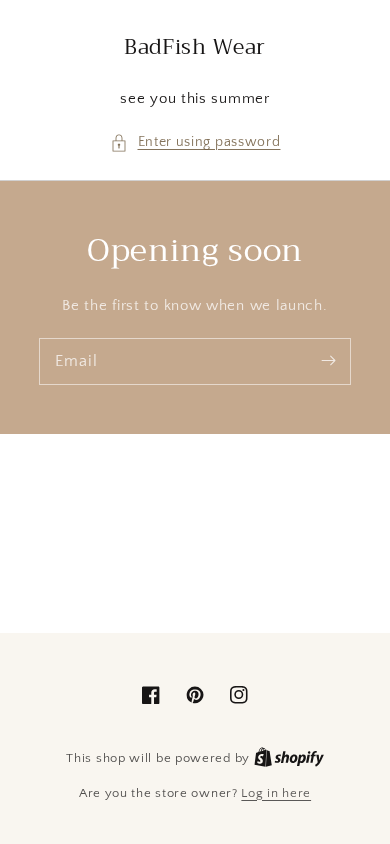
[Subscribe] (328, 361)
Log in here (276, 793)
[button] (195, 142)
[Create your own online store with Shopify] (289, 758)
